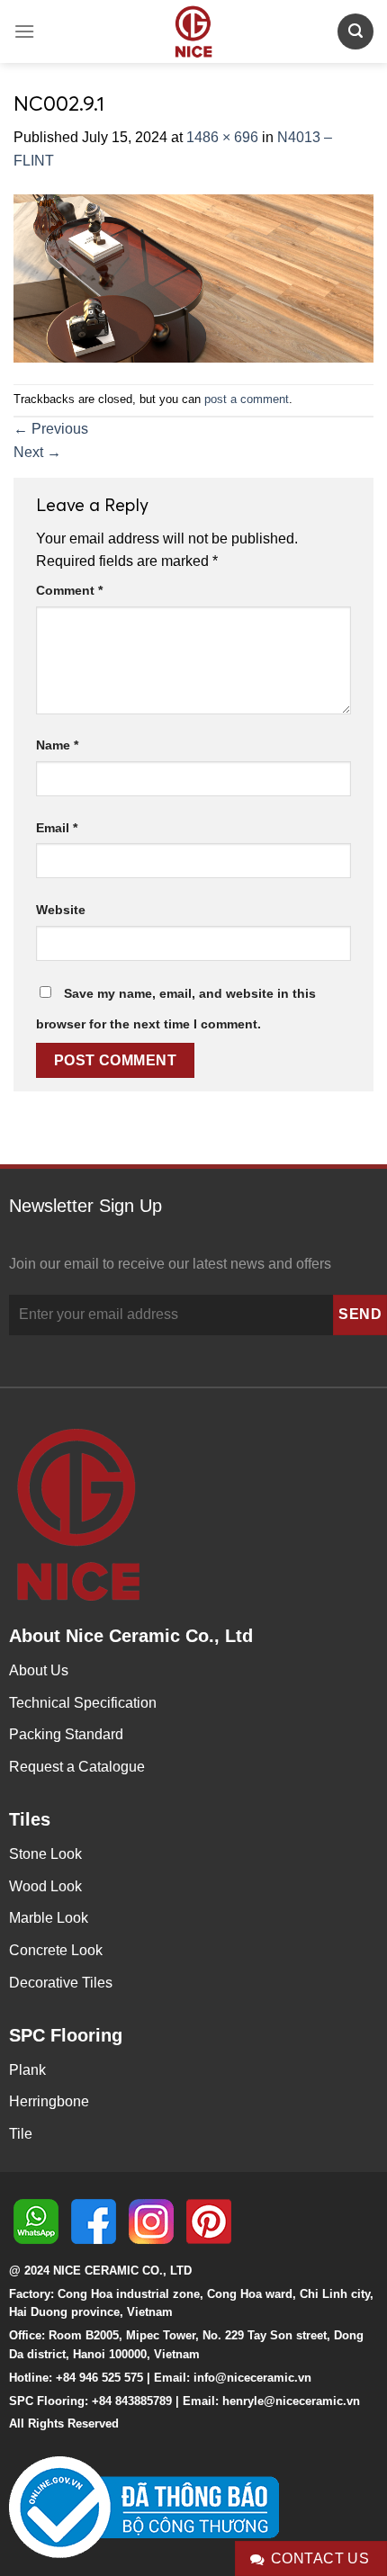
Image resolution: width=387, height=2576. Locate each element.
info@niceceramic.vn (252, 2378)
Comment (69, 590)
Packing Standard (66, 1734)
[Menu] (24, 31)
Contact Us (320, 2558)
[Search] (355, 31)
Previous (51, 429)
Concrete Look (56, 1950)
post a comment (247, 399)
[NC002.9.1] (193, 277)
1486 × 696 (222, 137)
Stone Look (45, 1854)
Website (61, 910)
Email (57, 828)
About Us (39, 1670)
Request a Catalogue (77, 1767)
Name (57, 745)
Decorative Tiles (61, 1983)
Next (37, 452)
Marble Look (49, 1918)
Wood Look (45, 1886)
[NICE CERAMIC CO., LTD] (193, 31)
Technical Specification (83, 1703)
